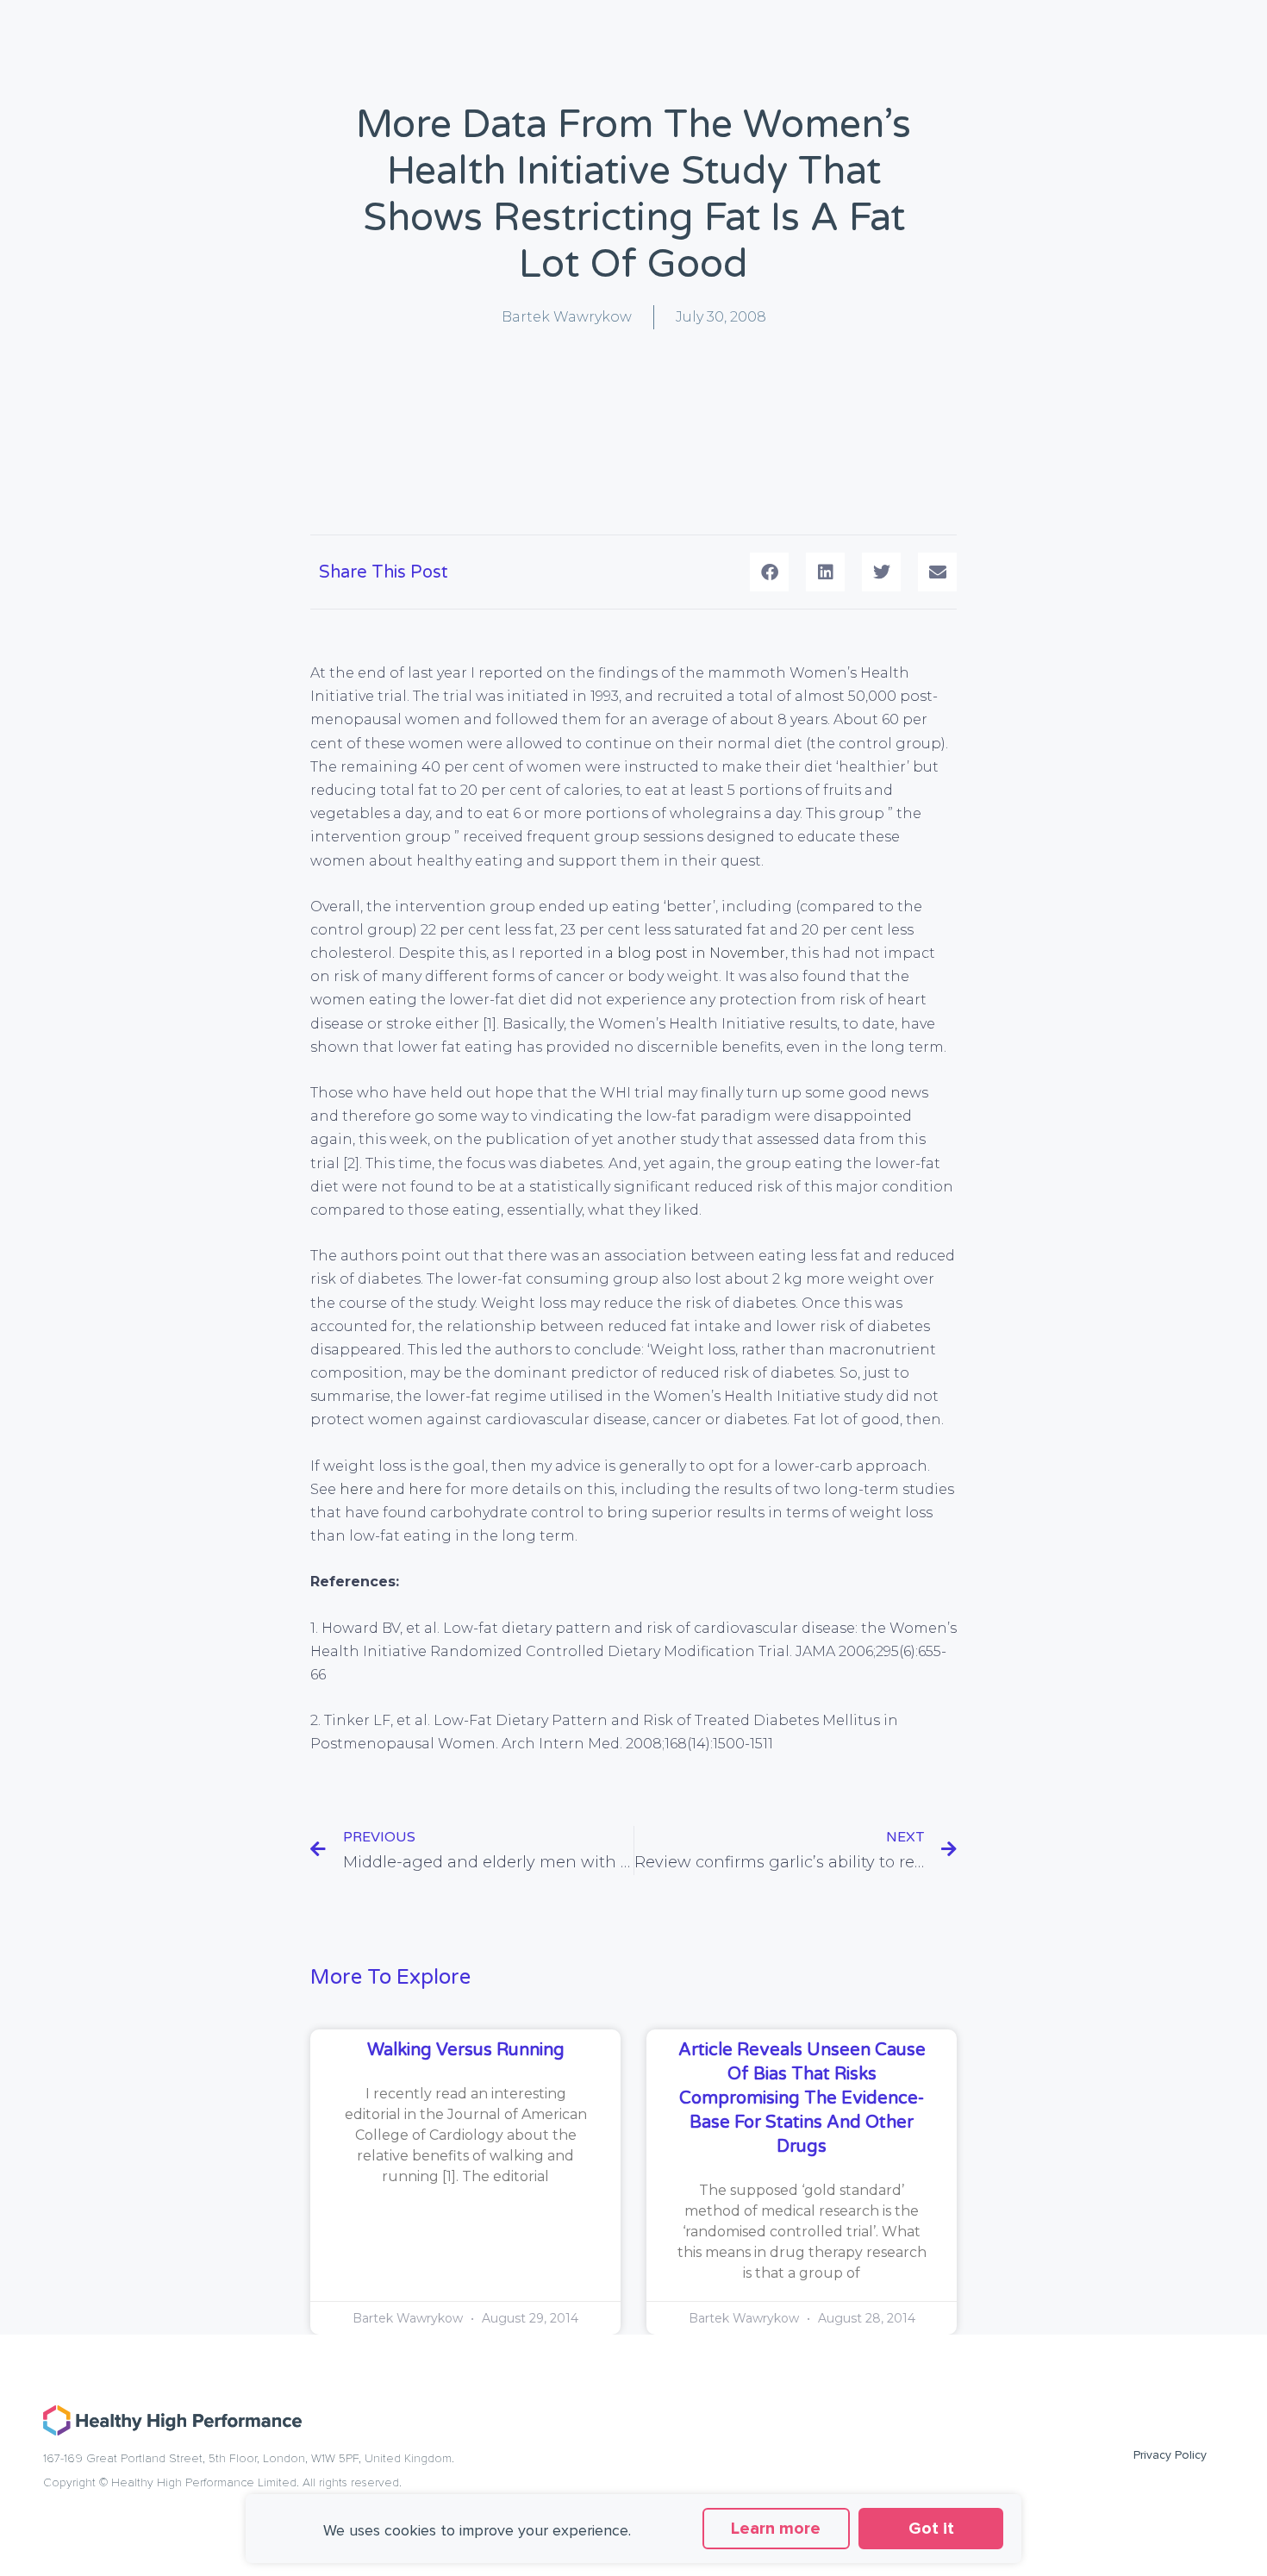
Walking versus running (466, 2050)
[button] (769, 572)
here (356, 1489)
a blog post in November (695, 953)
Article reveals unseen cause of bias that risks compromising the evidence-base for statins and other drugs (802, 2098)
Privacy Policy (1170, 2455)
